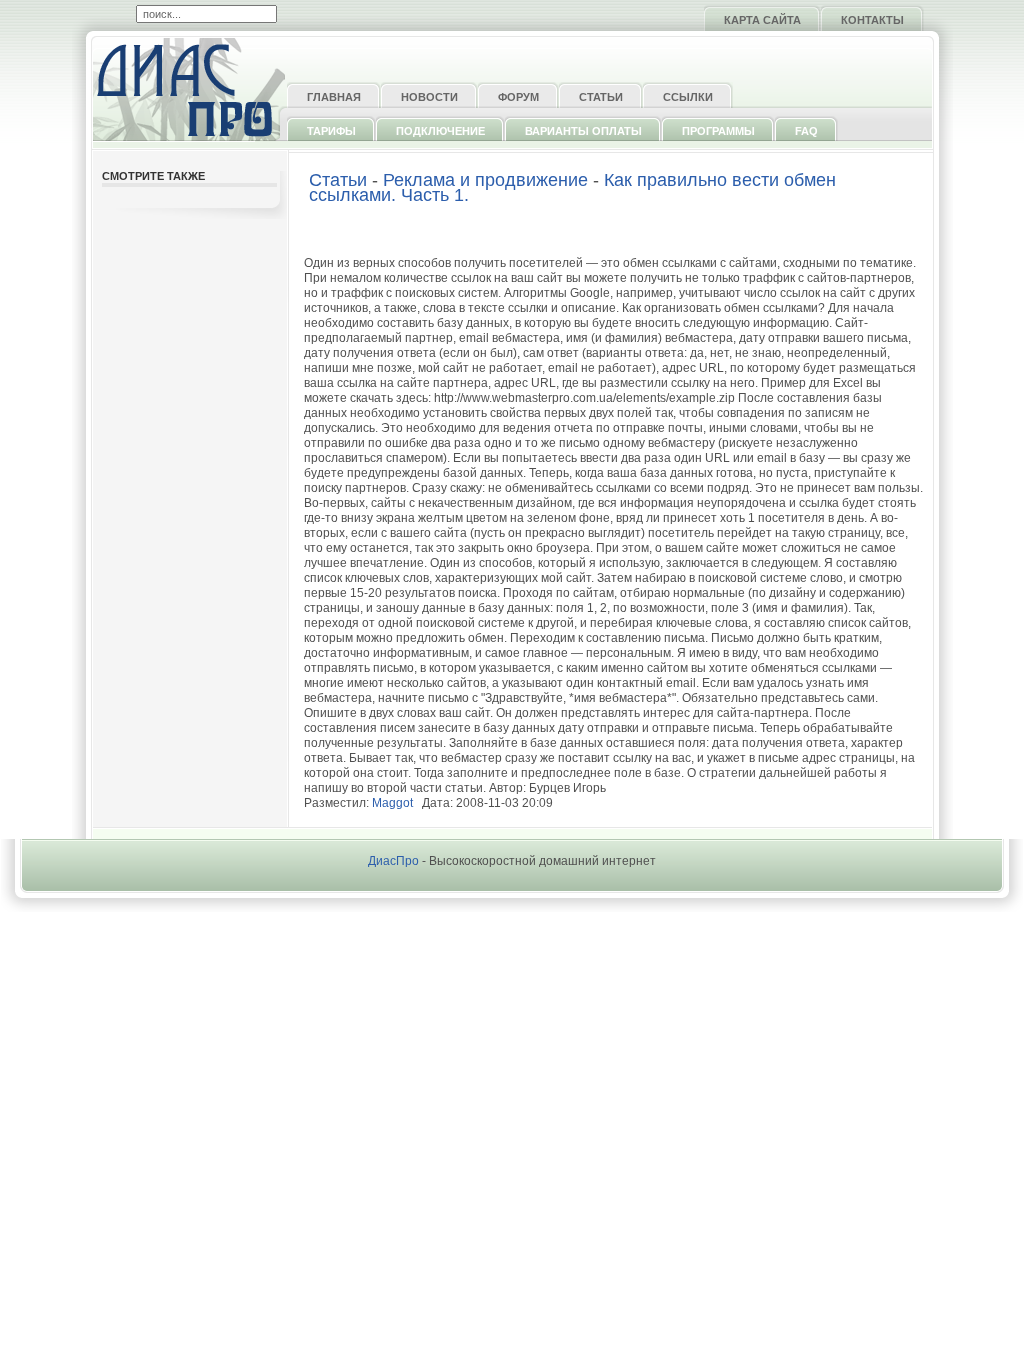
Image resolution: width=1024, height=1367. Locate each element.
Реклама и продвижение (485, 180)
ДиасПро (393, 861)
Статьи (338, 180)
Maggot (392, 803)
